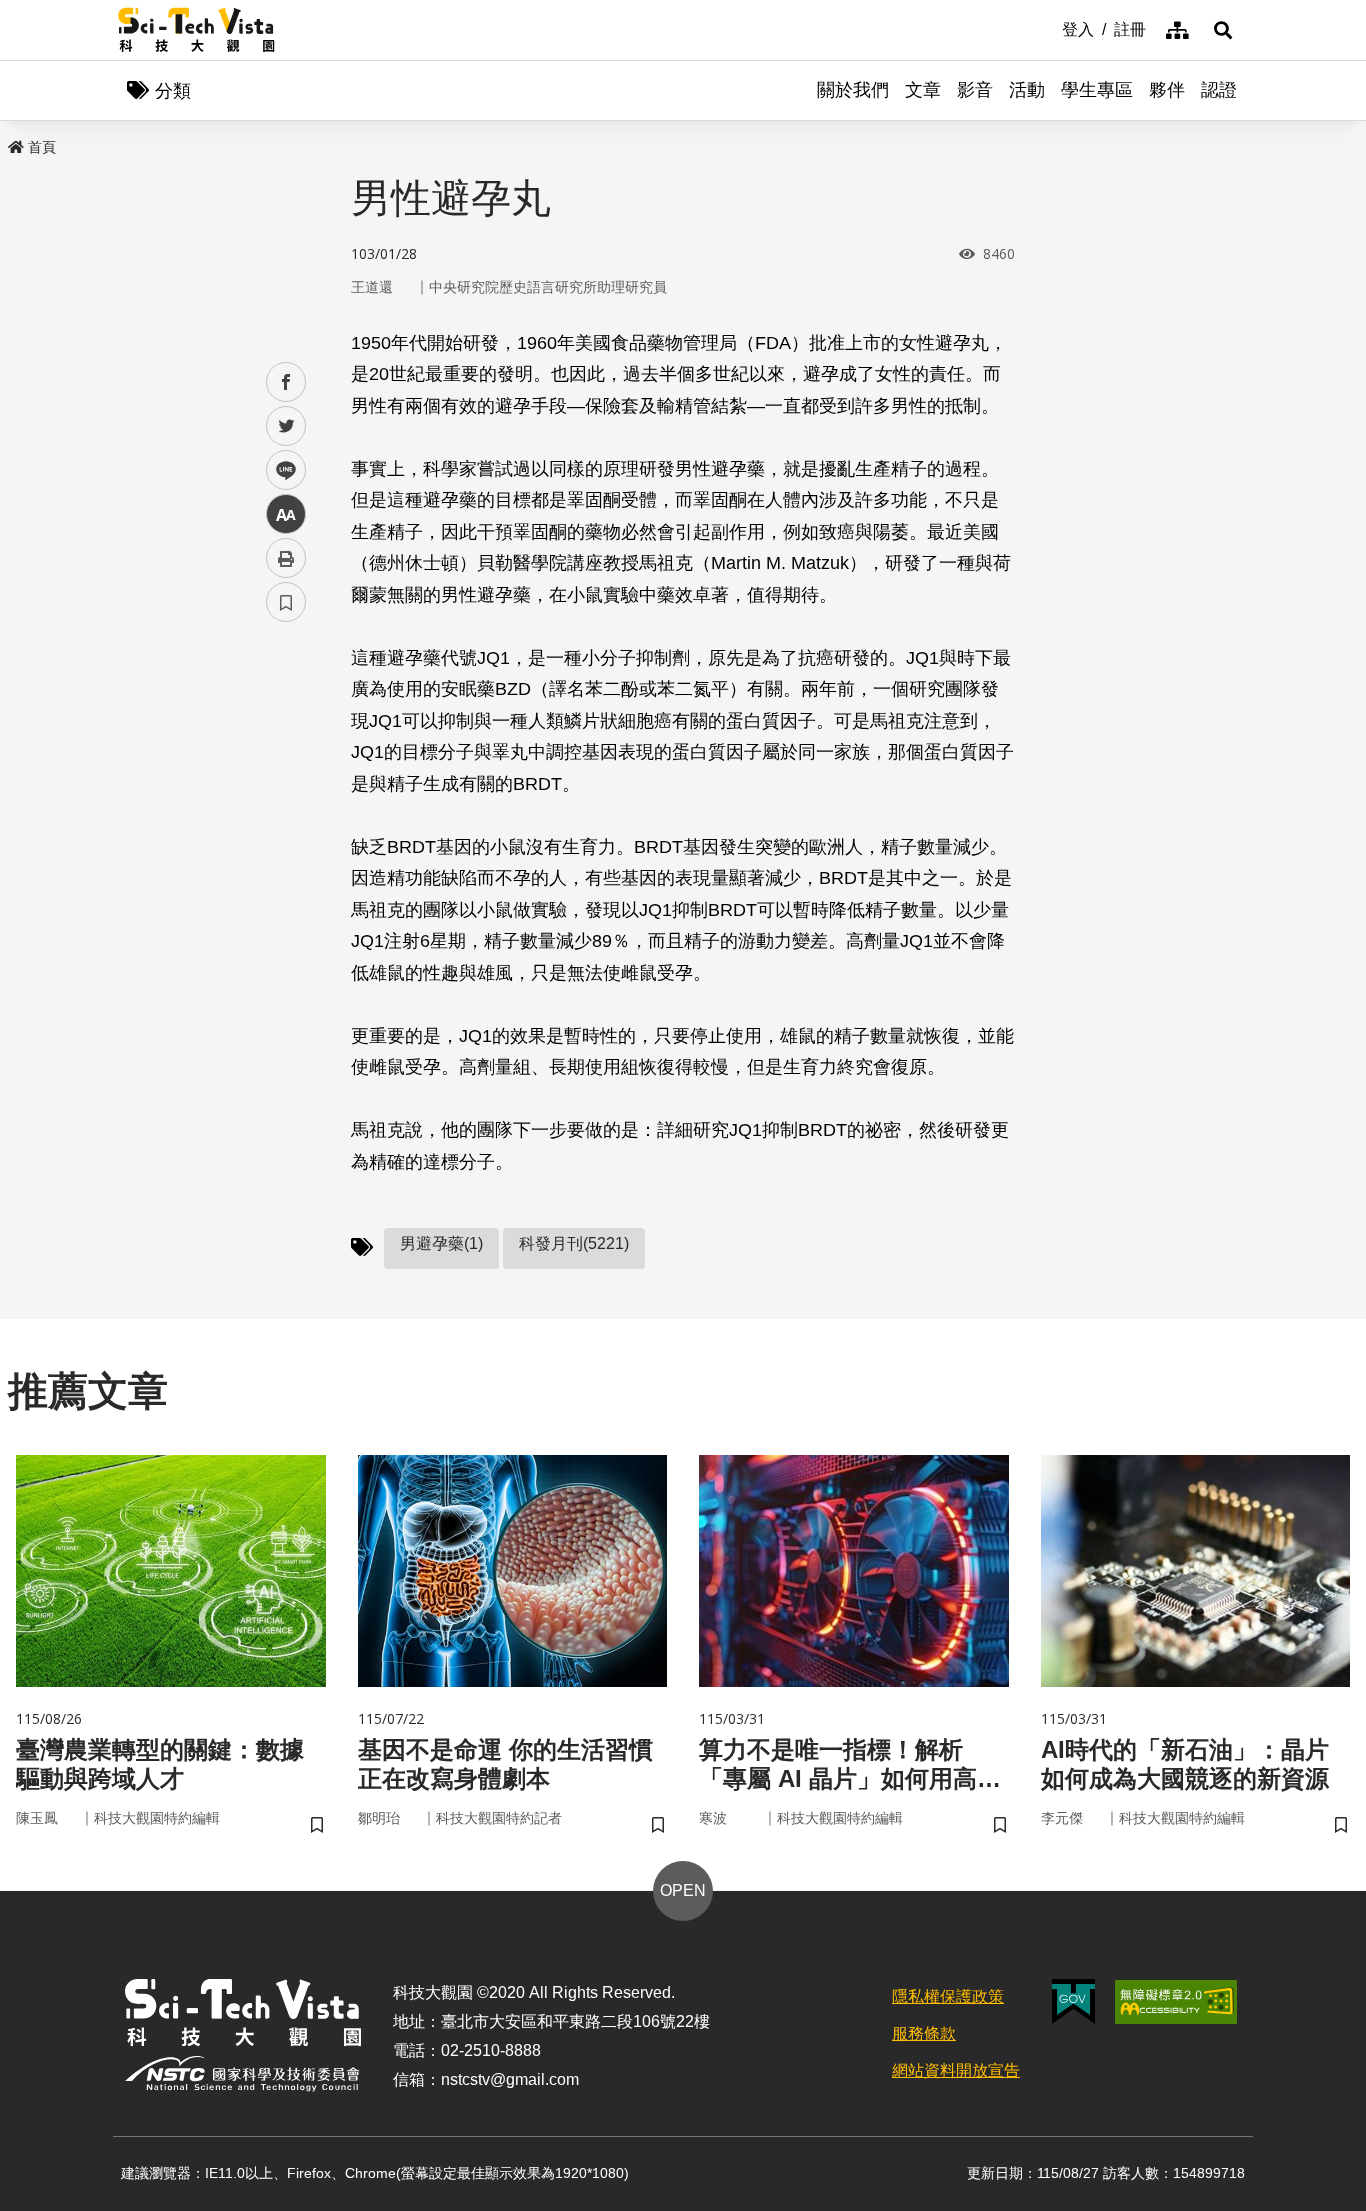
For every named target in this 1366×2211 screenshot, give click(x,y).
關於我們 (853, 90)
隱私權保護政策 (948, 1996)
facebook (286, 382)
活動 (1027, 90)
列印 (286, 558)
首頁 (42, 147)
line (280, 470)
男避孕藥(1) (441, 1243)
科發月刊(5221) (574, 1243)
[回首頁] (196, 30)
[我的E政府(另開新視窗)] (1073, 2001)
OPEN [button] (683, 1890)
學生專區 (1097, 90)
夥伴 (1167, 90)
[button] (1223, 30)
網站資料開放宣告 (956, 2070)
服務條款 (924, 2033)
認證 (1219, 90)
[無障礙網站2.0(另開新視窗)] (1176, 2002)
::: (1048, 28)
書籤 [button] (286, 602)
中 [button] (286, 514)
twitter (286, 426)
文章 (923, 90)
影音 (975, 90)
